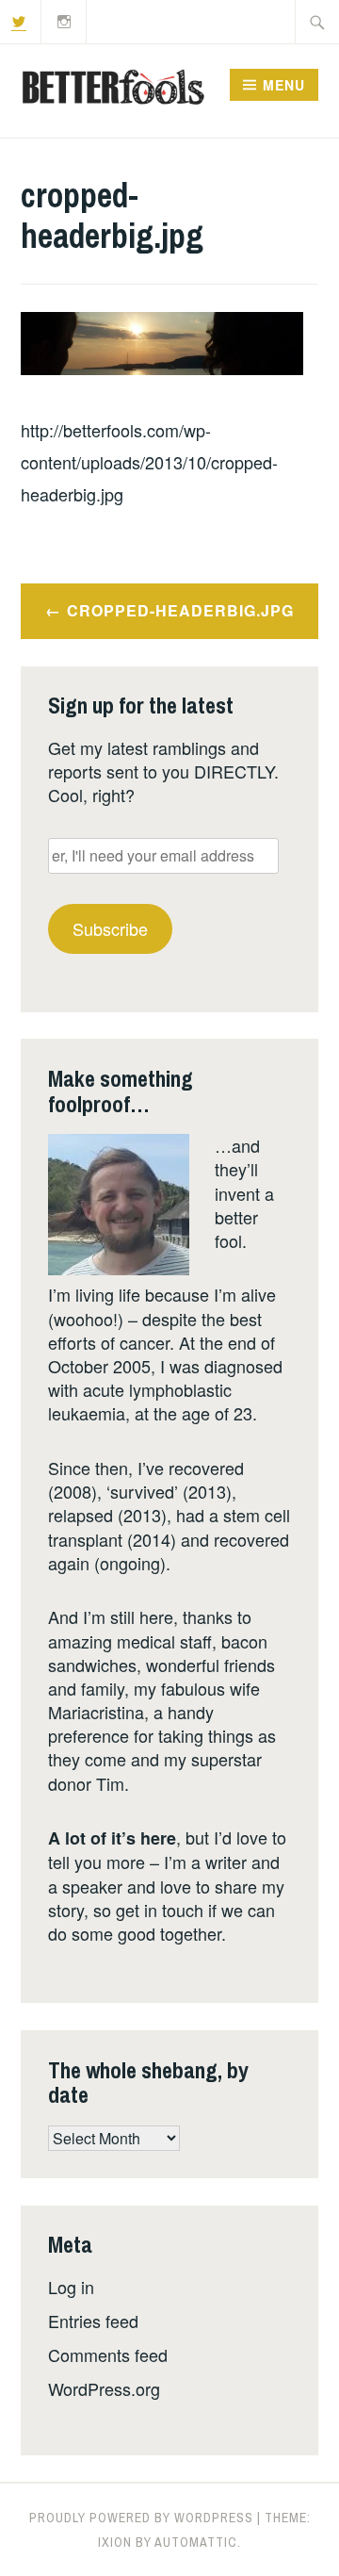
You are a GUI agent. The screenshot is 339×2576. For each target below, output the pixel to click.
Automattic (196, 2542)
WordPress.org (104, 2388)
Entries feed (93, 2321)
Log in (71, 2287)
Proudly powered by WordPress (141, 2518)
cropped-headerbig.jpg (180, 610)
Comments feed (108, 2354)
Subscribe (110, 928)
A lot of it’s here (112, 1838)
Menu (284, 85)
